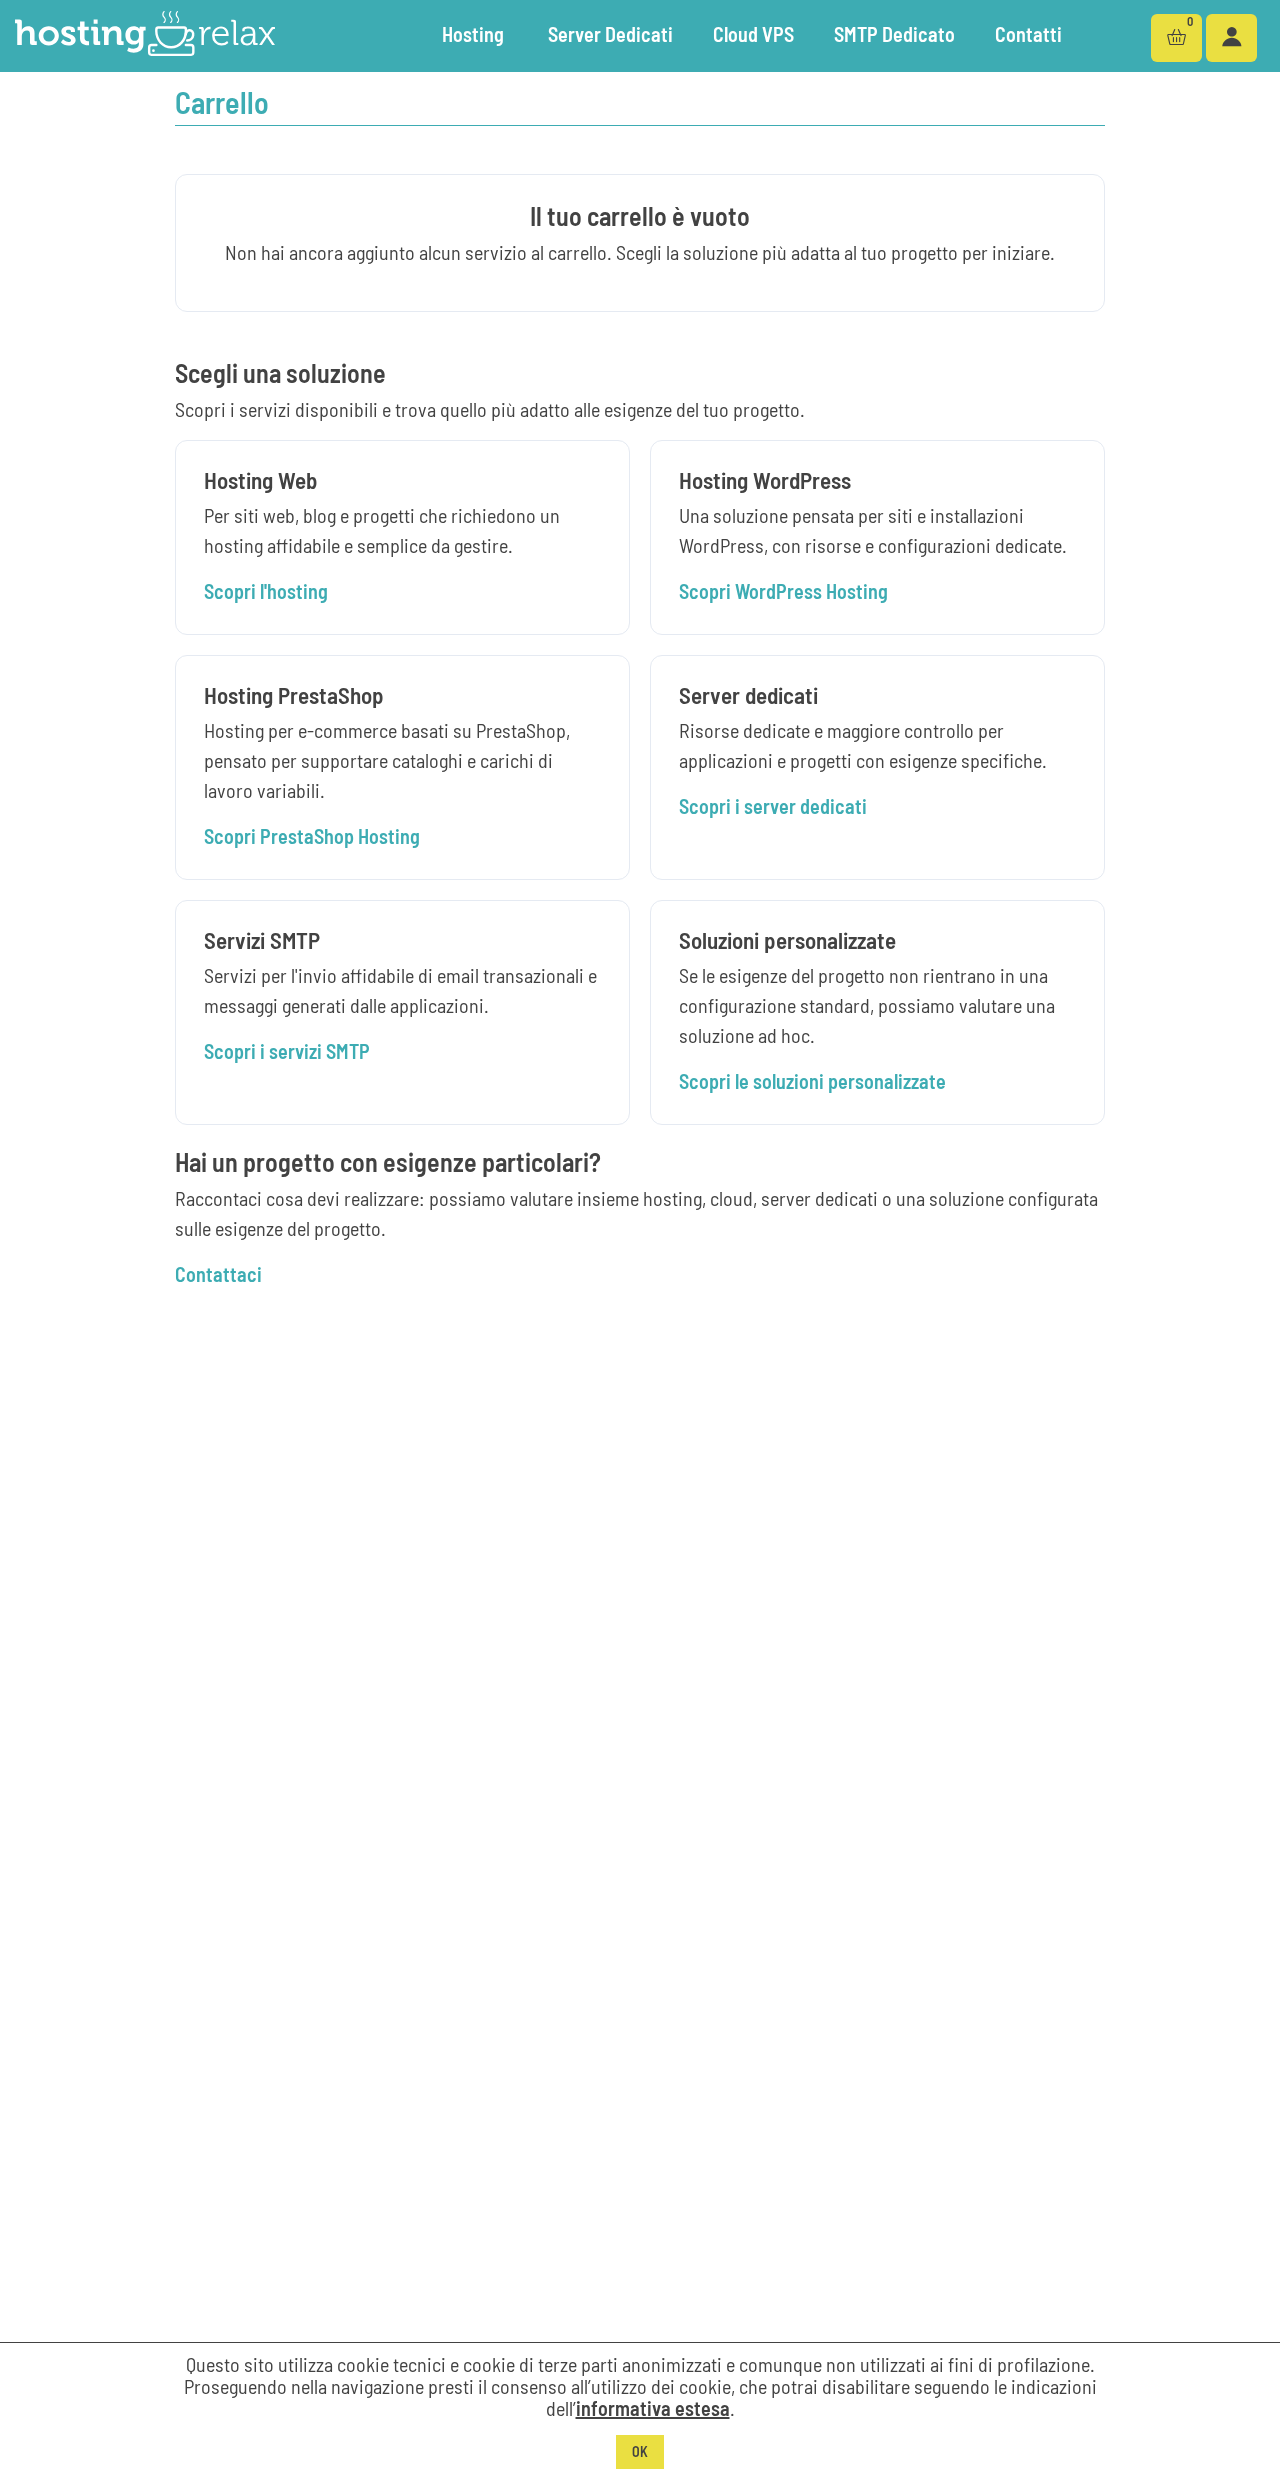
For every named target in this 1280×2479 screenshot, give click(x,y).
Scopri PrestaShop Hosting (312, 836)
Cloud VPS (753, 34)
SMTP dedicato (894, 34)
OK (640, 2451)
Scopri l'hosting (266, 591)
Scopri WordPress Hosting (783, 591)
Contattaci (218, 1274)
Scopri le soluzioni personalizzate (812, 1081)
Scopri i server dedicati (773, 806)
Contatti (1028, 34)
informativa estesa (653, 2408)
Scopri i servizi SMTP (287, 1051)
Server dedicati (610, 34)
